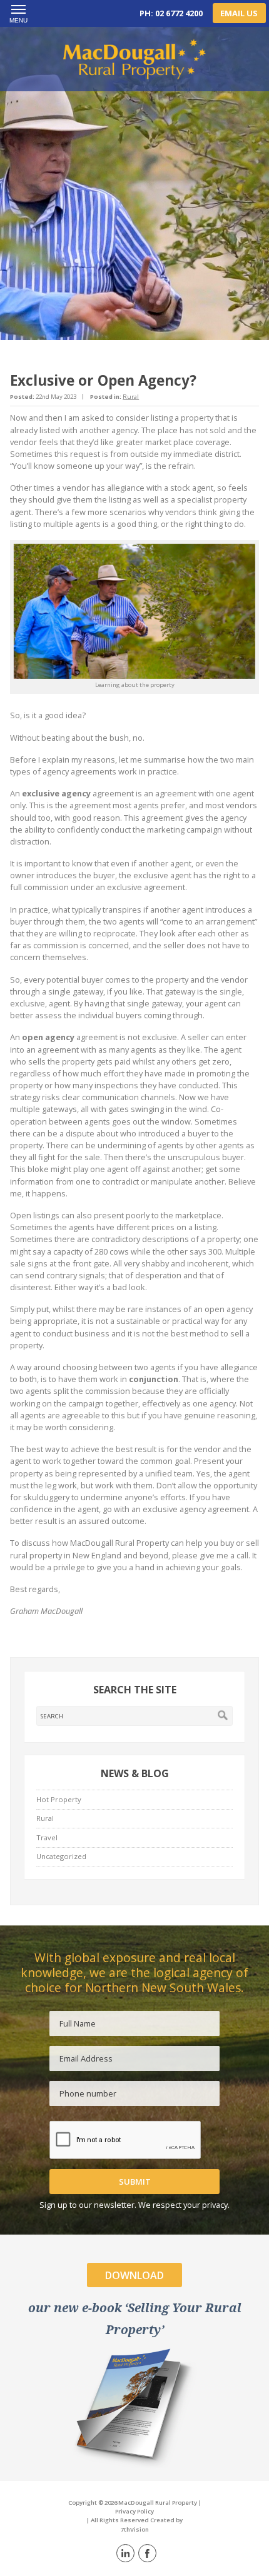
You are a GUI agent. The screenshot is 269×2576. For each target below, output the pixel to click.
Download (134, 2275)
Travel (47, 1837)
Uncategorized (61, 1856)
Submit (135, 2182)
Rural (131, 397)
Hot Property (59, 1799)
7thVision (135, 2529)
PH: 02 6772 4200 (171, 13)
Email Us (239, 13)
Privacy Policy (134, 2511)
